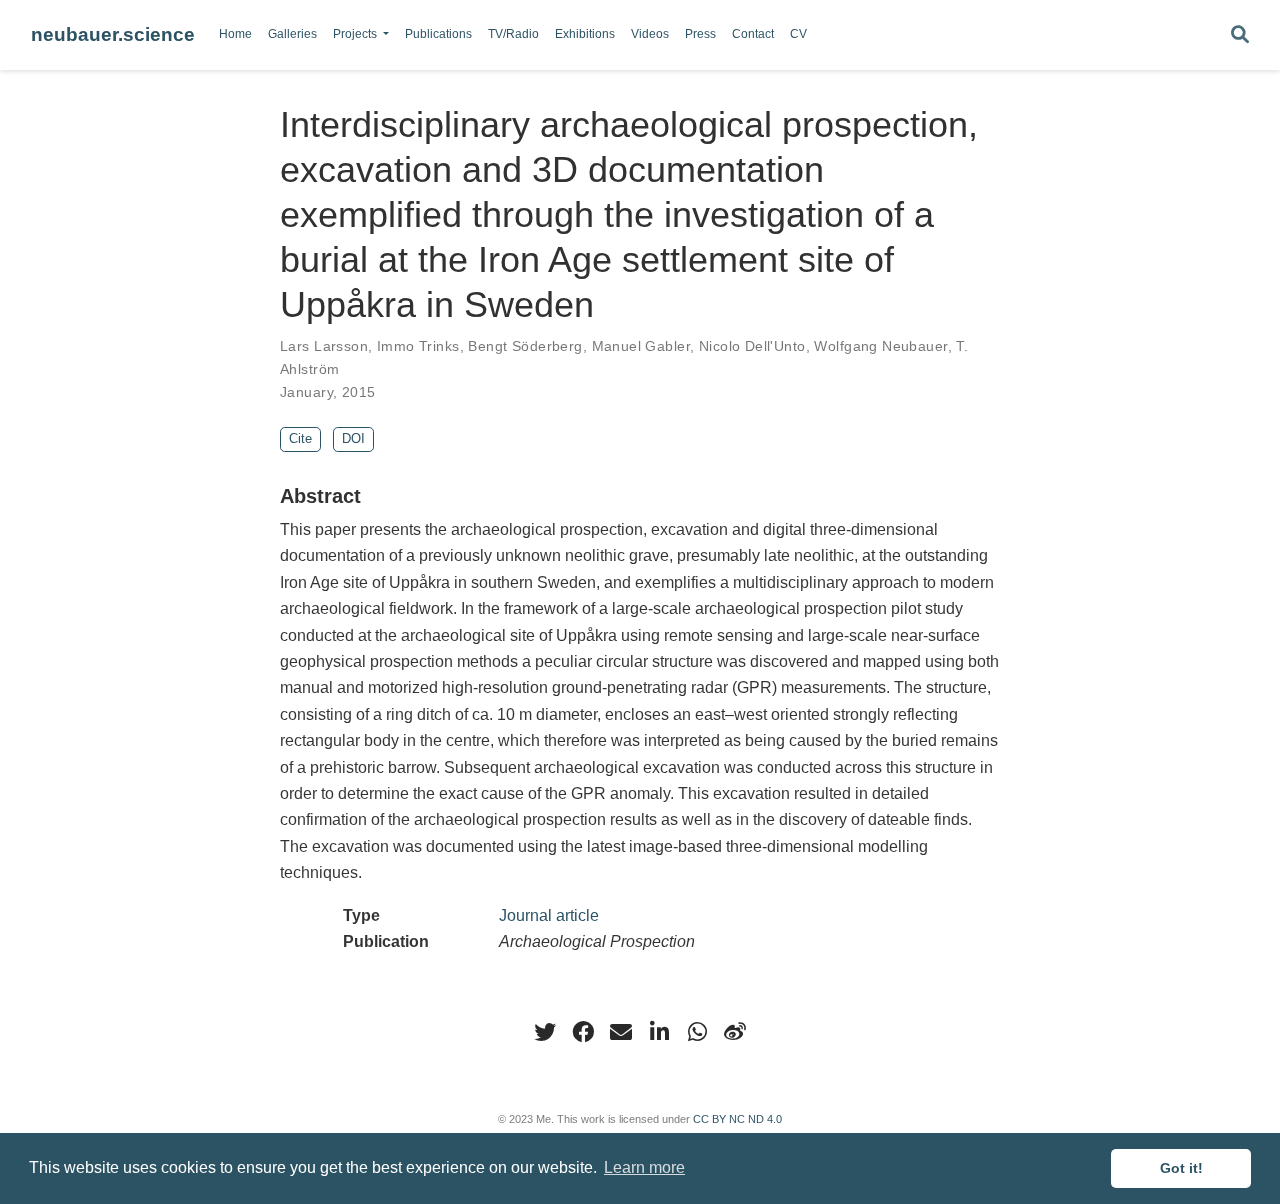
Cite (300, 438)
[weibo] (735, 1032)
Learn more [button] (644, 1167)
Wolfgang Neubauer (880, 346)
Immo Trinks (418, 346)
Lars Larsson (324, 346)
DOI (353, 438)
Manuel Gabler (641, 346)
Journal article (549, 915)
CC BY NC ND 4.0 (737, 1119)
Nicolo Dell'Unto (752, 346)
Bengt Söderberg (525, 346)
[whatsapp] (697, 1032)
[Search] (1240, 35)
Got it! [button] (1181, 1168)
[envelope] (621, 1032)
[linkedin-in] (659, 1032)
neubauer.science (113, 34)
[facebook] (583, 1032)
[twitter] (545, 1032)
